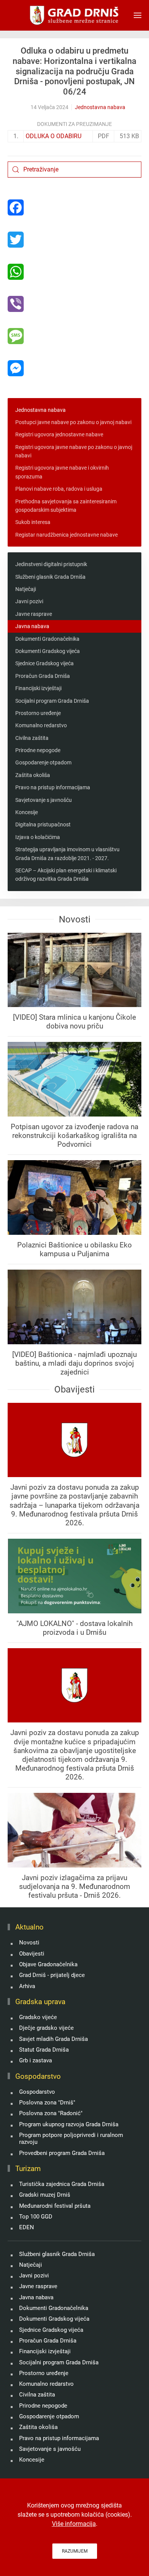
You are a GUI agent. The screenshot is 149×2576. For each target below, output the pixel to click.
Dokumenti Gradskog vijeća (48, 651)
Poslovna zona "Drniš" (47, 2103)
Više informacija (74, 2524)
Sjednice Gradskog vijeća (45, 663)
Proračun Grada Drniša (43, 676)
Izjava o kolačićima (38, 837)
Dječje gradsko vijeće (46, 2028)
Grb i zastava (36, 2060)
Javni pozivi (29, 601)
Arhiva (27, 1986)
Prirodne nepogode (38, 750)
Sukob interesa (33, 522)
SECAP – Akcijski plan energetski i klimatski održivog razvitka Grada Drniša (66, 875)
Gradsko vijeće (38, 2017)
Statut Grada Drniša (44, 2050)
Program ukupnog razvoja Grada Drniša (69, 2124)
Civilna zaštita (32, 738)
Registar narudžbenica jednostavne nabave (66, 535)
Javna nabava (32, 626)
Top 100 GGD (36, 2217)
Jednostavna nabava (100, 107)
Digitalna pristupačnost (43, 824)
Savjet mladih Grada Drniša (53, 2039)
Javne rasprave (34, 614)
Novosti (29, 1943)
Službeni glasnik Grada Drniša (50, 577)
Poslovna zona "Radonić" (51, 2113)
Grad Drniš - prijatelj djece (52, 1975)
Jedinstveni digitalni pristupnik (51, 564)
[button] (138, 15)
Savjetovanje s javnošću (44, 800)
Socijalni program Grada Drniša (52, 701)
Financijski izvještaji (38, 688)
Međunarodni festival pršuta (55, 2206)
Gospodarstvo (37, 2092)
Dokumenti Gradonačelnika (47, 639)
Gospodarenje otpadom (43, 762)
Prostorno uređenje (38, 713)
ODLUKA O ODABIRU (53, 136)
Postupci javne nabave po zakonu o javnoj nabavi (73, 422)
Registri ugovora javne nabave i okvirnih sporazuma (62, 472)
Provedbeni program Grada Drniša (62, 2153)
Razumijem (75, 2551)
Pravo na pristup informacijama (53, 787)
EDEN (27, 2227)
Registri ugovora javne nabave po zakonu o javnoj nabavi (74, 451)
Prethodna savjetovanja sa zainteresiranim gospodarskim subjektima (66, 506)
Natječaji (26, 589)
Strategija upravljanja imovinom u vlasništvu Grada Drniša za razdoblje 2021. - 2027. (67, 854)
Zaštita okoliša (33, 775)
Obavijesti (32, 1954)
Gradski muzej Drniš (45, 2195)
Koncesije (27, 812)
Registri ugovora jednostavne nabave (59, 434)
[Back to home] (75, 15)
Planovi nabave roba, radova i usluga (59, 489)
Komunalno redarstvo (41, 725)
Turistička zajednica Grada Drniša (62, 2184)
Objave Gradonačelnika (48, 1964)
